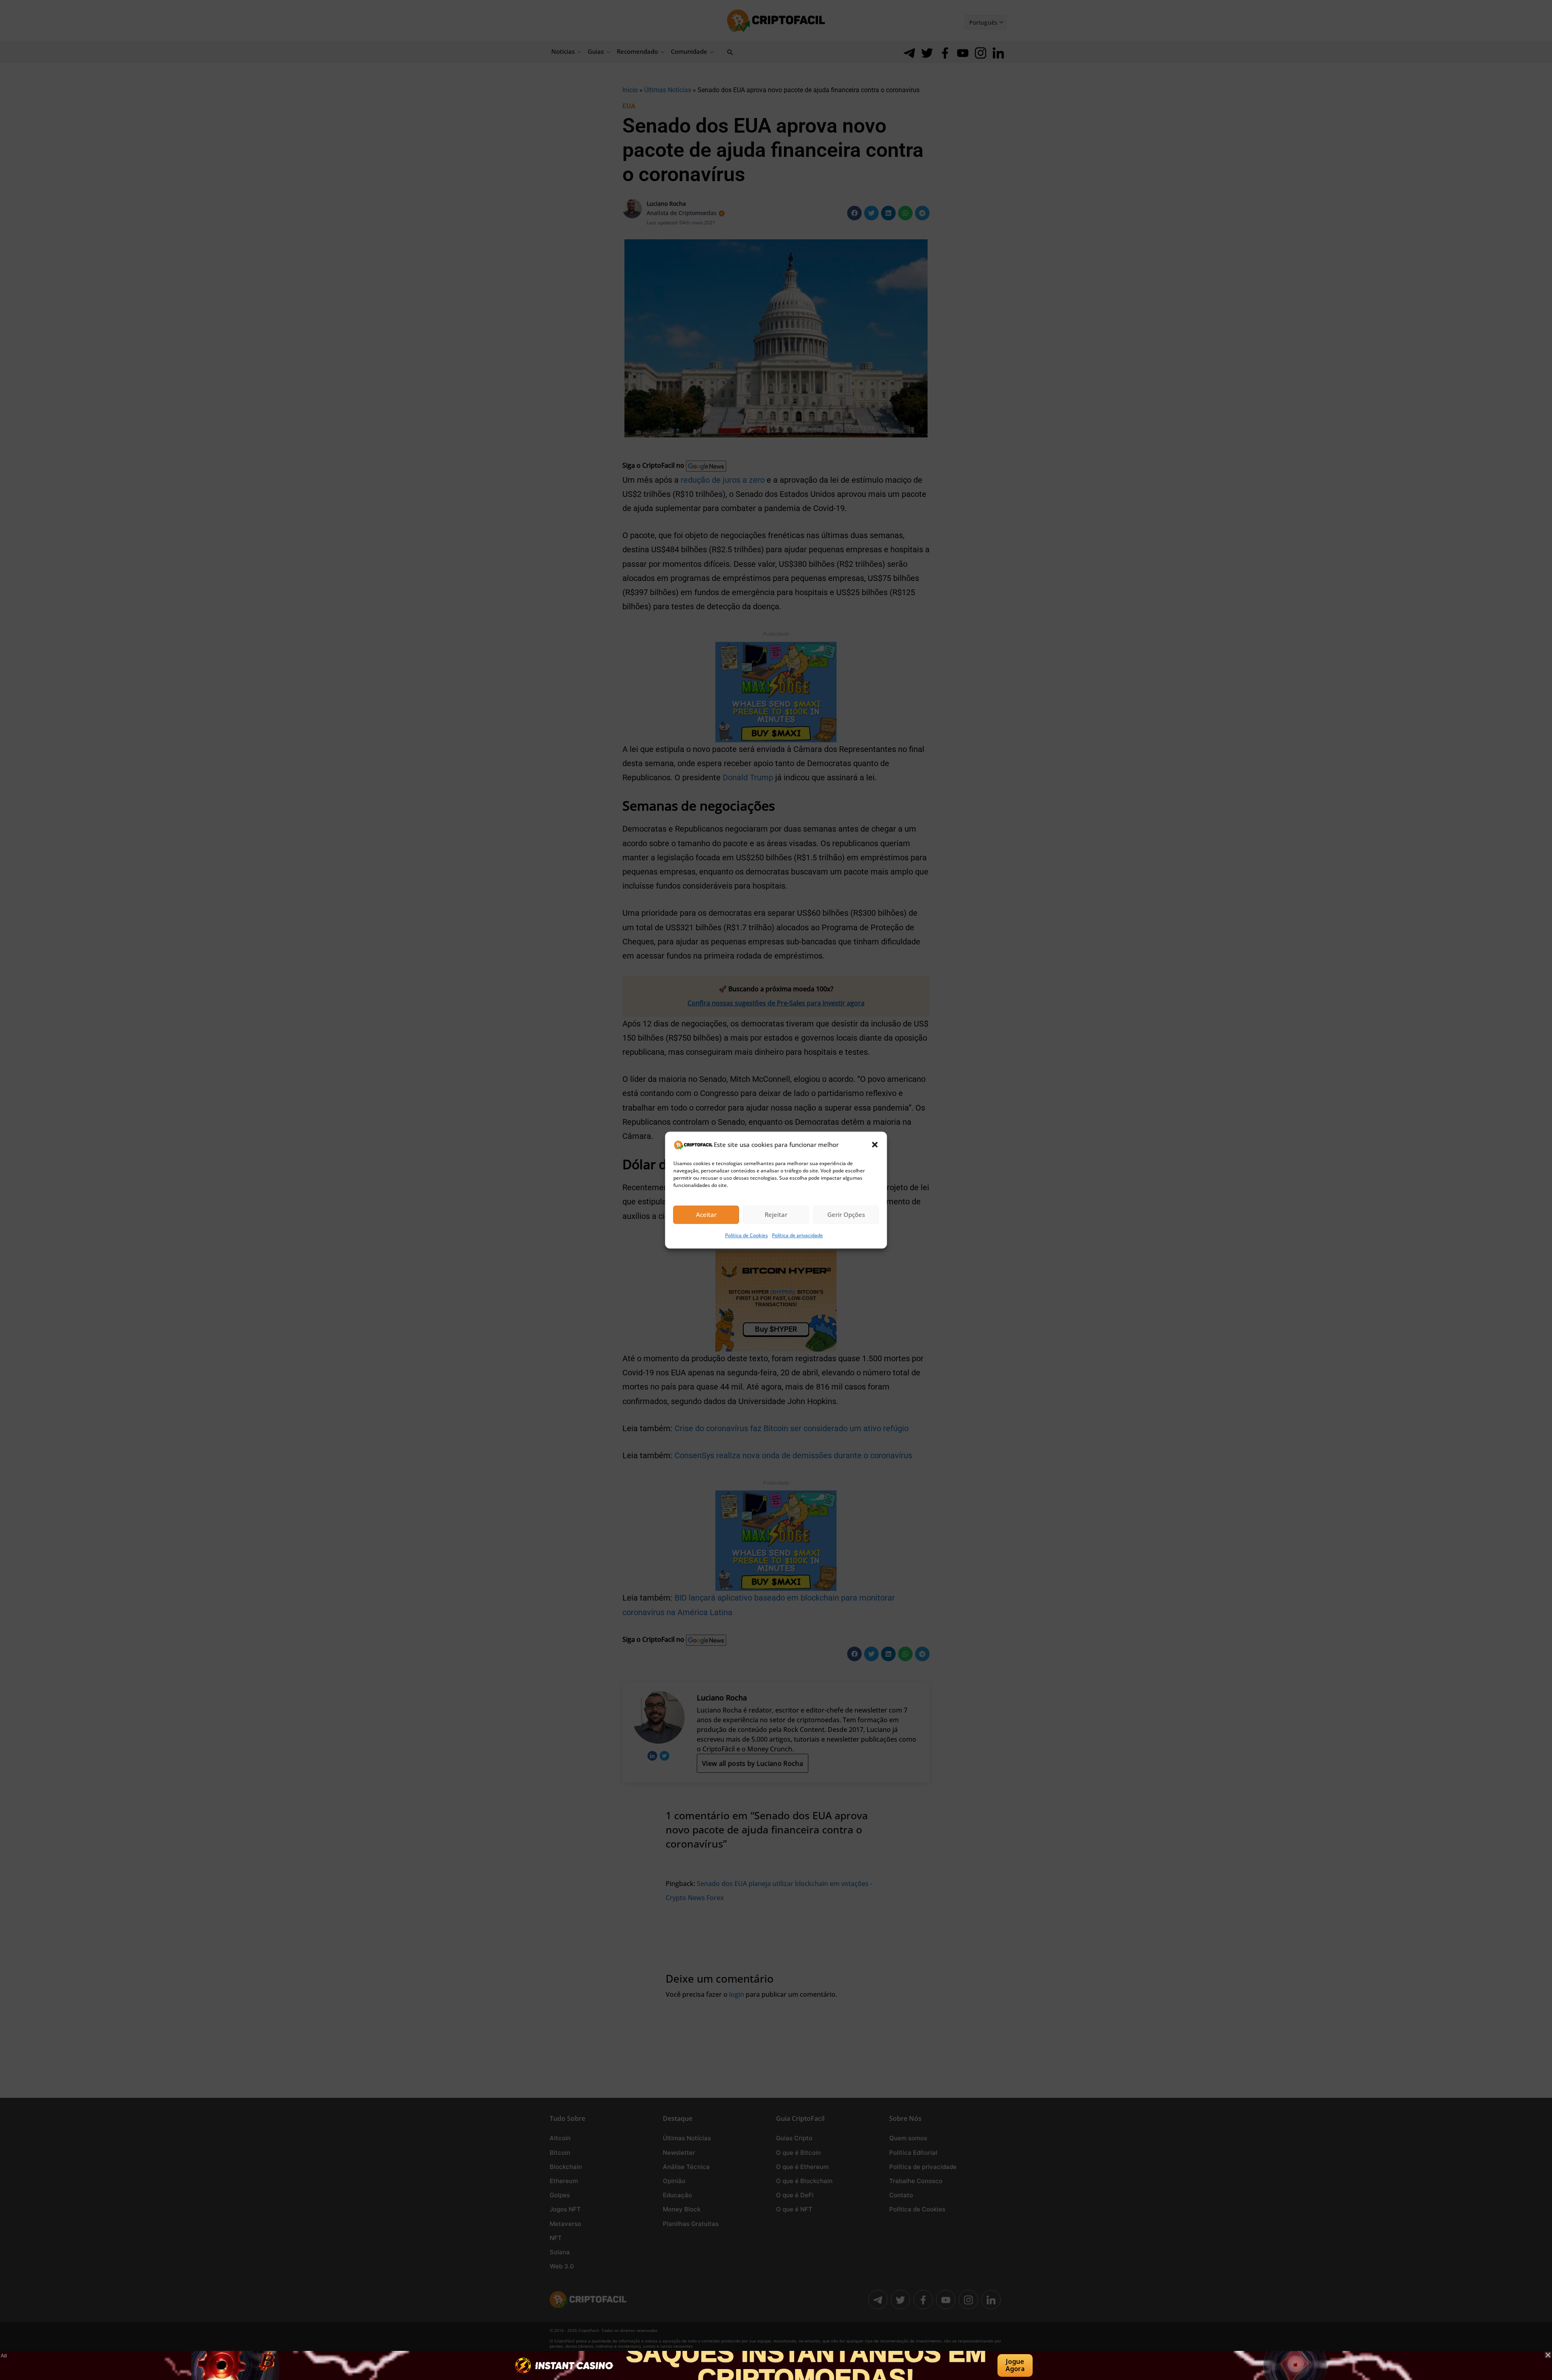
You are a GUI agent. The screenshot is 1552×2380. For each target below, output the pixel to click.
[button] (875, 1145)
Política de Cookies (746, 1235)
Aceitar (706, 1215)
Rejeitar (776, 1215)
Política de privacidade (797, 1235)
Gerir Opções (846, 1215)
